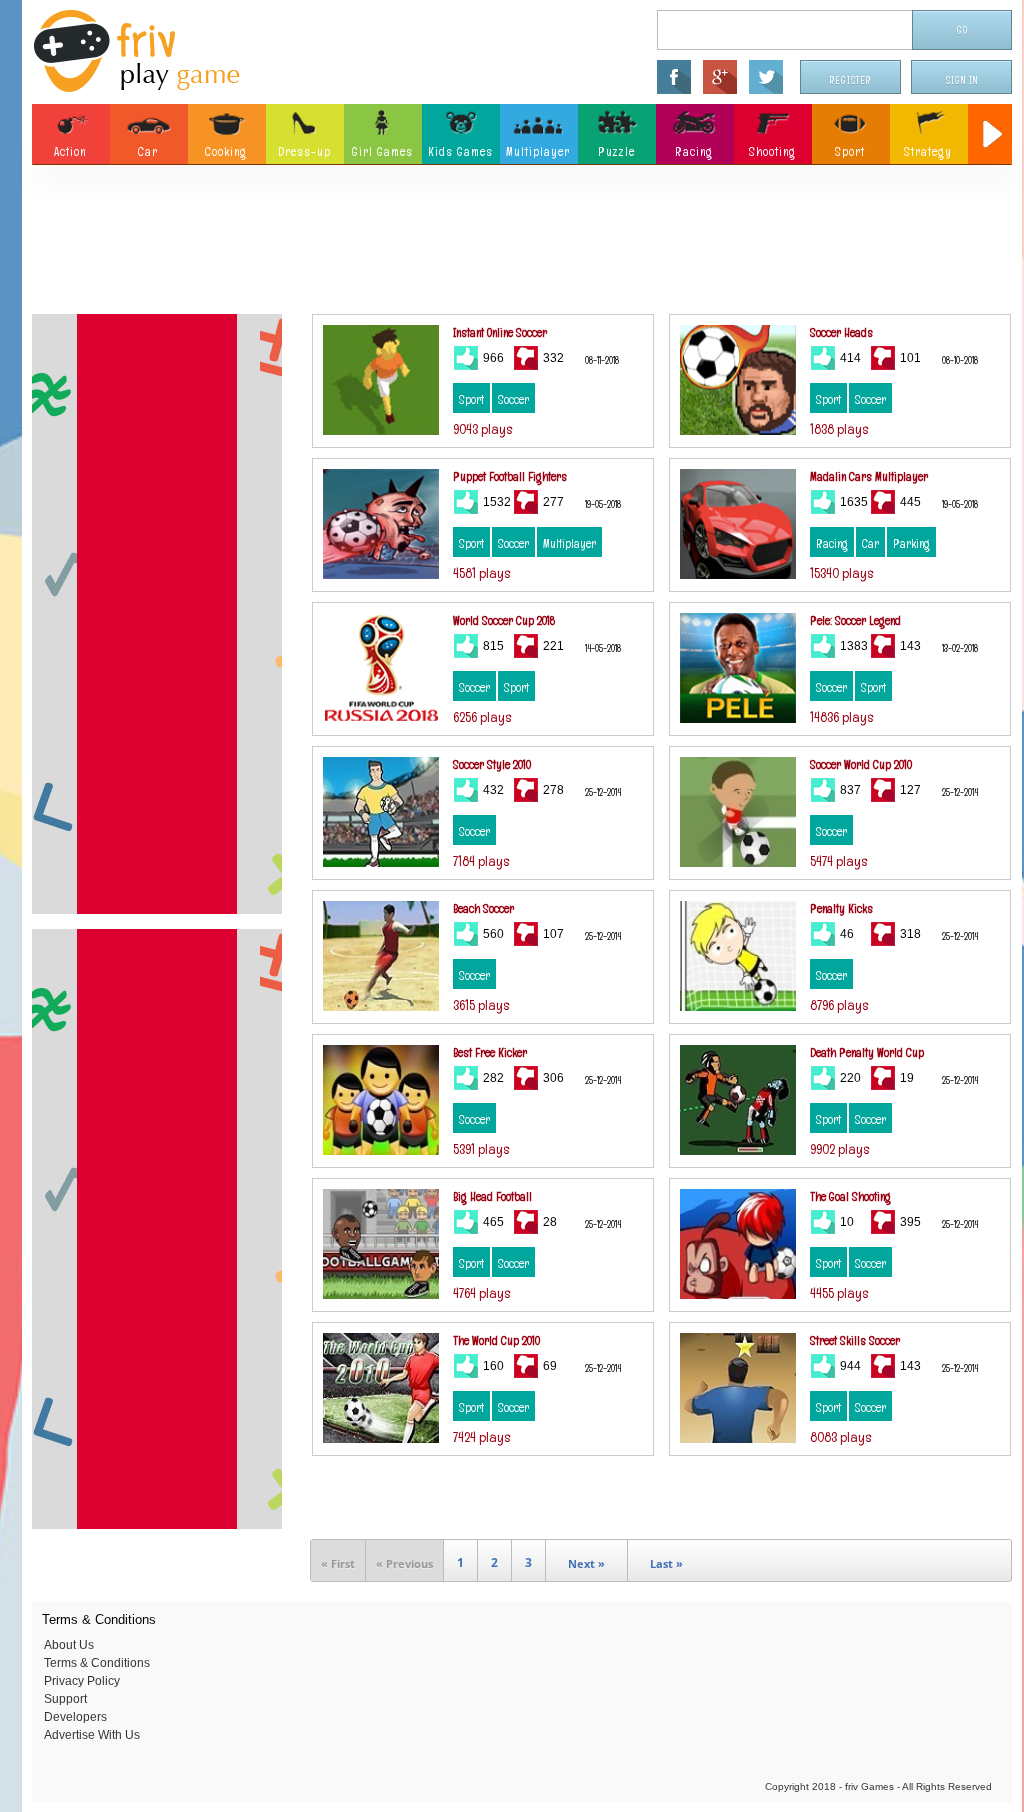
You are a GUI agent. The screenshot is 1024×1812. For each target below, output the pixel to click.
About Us (69, 1645)
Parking (911, 544)
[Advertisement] (522, 245)
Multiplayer (569, 544)
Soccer (513, 400)
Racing (832, 544)
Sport (471, 400)
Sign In (962, 80)
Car (870, 544)
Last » (666, 1563)
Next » (586, 1563)
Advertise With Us (92, 1735)
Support (65, 1699)
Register (851, 80)
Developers (75, 1717)
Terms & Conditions (97, 1663)
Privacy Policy (82, 1681)
